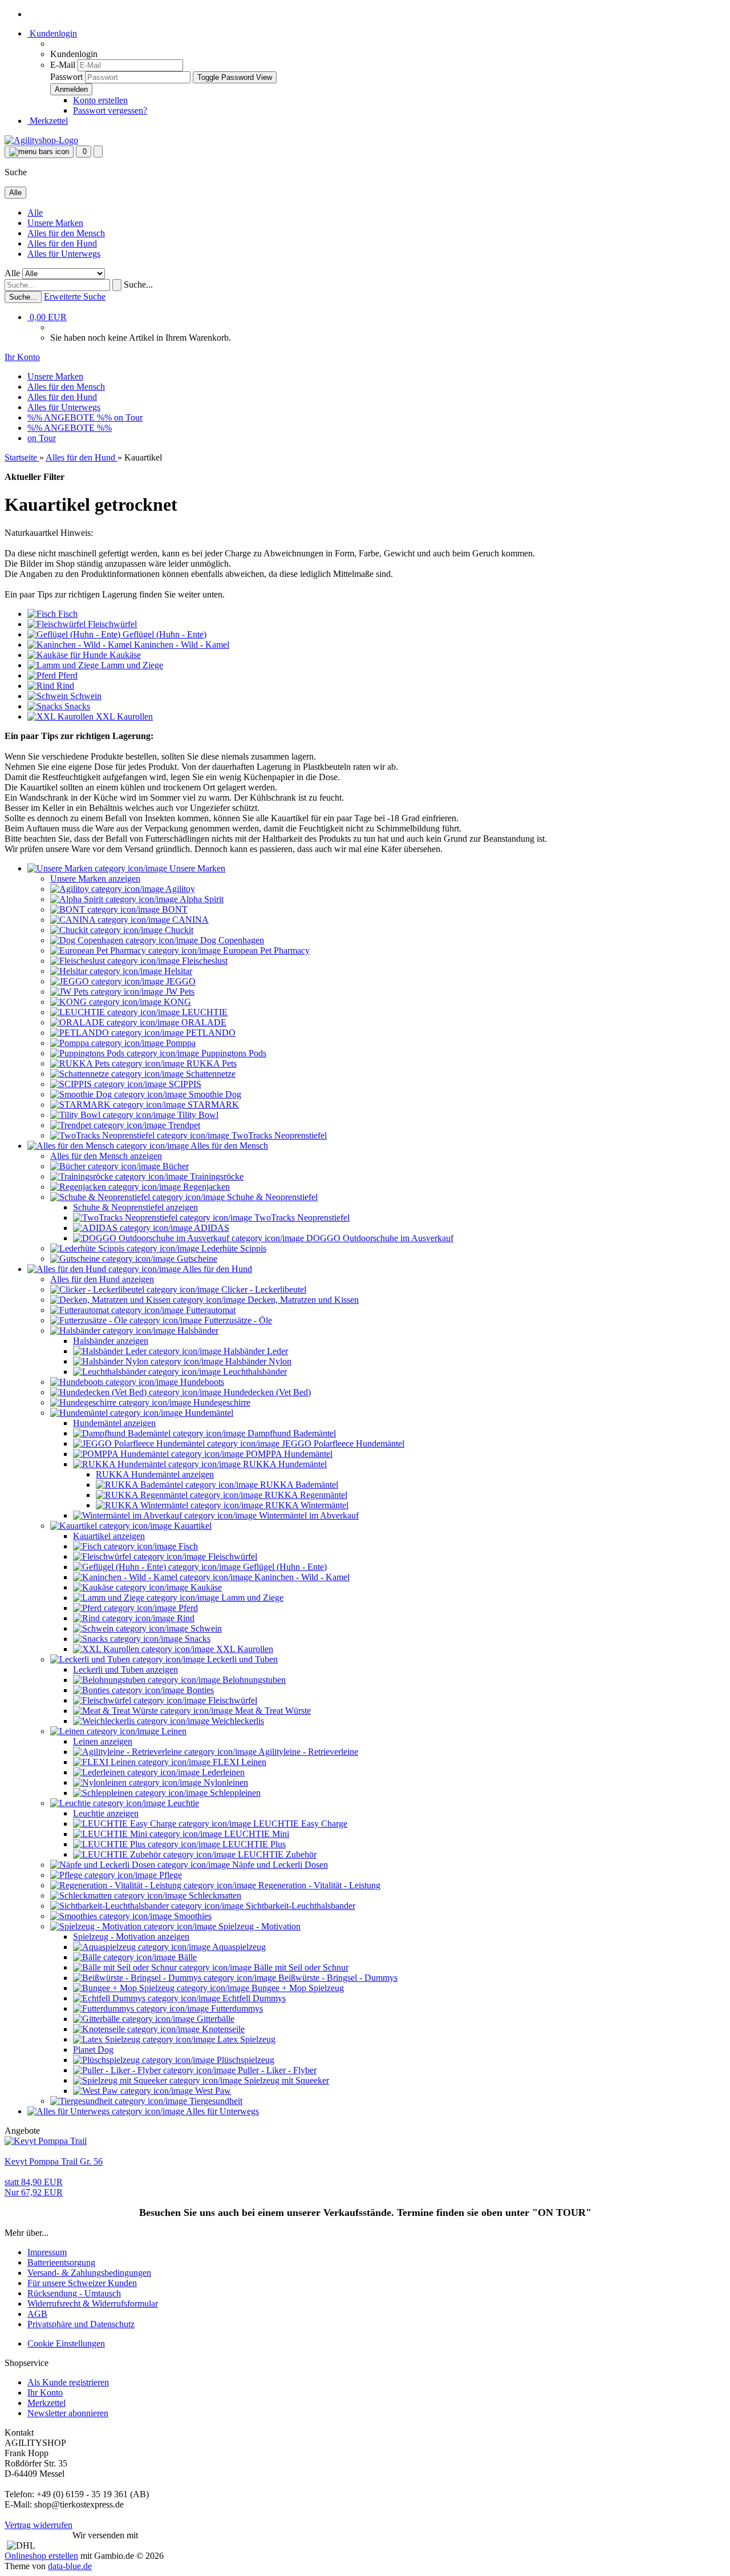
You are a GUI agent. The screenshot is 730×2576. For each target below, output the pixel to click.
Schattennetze (210, 1074)
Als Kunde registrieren (68, 2382)
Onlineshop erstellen (41, 2556)
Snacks (196, 1639)
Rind (184, 1618)
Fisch (187, 1546)
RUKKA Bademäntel (298, 1485)
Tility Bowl (197, 1115)
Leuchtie (182, 1803)
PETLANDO (210, 1033)
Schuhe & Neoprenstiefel (271, 1197)
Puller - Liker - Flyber (276, 2070)
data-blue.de (70, 2566)
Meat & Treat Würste (272, 1711)
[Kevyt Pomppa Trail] (46, 2141)
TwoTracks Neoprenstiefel (278, 1135)
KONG (176, 1002)
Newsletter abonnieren (68, 2413)
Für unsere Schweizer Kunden (82, 2283)
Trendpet (183, 1125)
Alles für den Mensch (66, 233)
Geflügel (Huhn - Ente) (284, 1567)
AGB (37, 2314)
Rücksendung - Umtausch (74, 2293)
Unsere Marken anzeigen (95, 879)
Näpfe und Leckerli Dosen (279, 1865)
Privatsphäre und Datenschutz (81, 2324)
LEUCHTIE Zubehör (276, 1854)
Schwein (205, 1628)
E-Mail (63, 65)
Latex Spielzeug (245, 2039)
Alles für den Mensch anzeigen (106, 1156)
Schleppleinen (234, 1793)
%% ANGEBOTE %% (71, 417)
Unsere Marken (55, 223)
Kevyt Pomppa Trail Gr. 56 (54, 2161)
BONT (174, 909)
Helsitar (177, 971)
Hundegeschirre (221, 1402)
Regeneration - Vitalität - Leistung (318, 1885)
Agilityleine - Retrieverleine (307, 1752)
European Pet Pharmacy (265, 950)
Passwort (66, 77)
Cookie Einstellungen (66, 2343)
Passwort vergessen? (110, 110)
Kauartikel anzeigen (109, 1536)
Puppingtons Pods (233, 1053)
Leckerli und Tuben (241, 1659)
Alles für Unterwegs (64, 254)
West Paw (212, 2091)
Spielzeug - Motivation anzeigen (131, 1937)
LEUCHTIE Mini (255, 1834)
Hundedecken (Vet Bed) (266, 1392)
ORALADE (203, 1022)
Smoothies (192, 1916)
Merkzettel (48, 121)
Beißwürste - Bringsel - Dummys (337, 1978)
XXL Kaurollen (244, 1649)
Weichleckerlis (237, 1721)
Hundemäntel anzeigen (114, 1423)
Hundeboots (201, 1382)
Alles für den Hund (62, 243)
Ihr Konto (45, 2393)
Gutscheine (196, 1259)
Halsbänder (197, 1331)
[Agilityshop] (41, 140)
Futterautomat (210, 1310)
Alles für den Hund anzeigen (102, 1279)
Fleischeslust (204, 961)
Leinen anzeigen (103, 1741)
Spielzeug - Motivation (258, 1926)
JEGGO (180, 981)
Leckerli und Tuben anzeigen (125, 1669)
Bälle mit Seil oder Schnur (300, 1967)
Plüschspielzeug (244, 2060)
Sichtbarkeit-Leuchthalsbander (299, 1906)
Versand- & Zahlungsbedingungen (89, 2273)
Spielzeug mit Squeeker (285, 2080)
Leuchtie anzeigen (106, 1813)
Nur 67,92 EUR (34, 2187)
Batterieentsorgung (61, 2262)
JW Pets (179, 992)
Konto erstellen (100, 100)
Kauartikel (192, 1526)
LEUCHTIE (204, 1012)
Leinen (173, 1731)
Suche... (138, 284)
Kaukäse (205, 1587)
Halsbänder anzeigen (111, 1341)
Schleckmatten (214, 1895)
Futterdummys (236, 2008)
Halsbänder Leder (255, 1351)
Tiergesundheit (215, 2101)
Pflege (169, 1875)
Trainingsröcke (216, 1176)
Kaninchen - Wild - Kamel (301, 1577)
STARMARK (212, 1105)
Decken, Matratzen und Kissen (302, 1300)
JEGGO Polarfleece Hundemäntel (342, 1444)
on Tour (128, 417)
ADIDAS (211, 1228)
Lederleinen (222, 1772)
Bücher (175, 1166)
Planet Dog (93, 2050)
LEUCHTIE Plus (253, 1844)
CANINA (189, 920)
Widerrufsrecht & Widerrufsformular (93, 2304)
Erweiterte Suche (75, 296)
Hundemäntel (208, 1413)
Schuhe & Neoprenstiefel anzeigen (135, 1207)
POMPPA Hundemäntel (288, 1454)
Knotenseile (222, 2029)
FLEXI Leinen (238, 1762)
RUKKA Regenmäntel (305, 1495)
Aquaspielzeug (238, 1947)
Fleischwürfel (232, 1556)
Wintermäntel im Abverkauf (308, 1515)
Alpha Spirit (201, 899)
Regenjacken (205, 1187)
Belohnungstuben (253, 1680)
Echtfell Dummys (253, 1998)
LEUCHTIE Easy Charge (299, 1824)
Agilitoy (179, 889)
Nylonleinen (225, 1782)
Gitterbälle (214, 2019)
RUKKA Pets (210, 1063)
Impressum (47, 2252)
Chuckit (178, 930)
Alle (35, 213)
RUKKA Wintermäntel (306, 1505)
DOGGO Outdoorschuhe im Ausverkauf (379, 1238)
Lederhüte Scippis (233, 1248)
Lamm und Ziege (251, 1598)
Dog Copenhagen (231, 940)
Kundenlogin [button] (52, 33)
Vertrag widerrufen (38, 2525)
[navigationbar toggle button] (39, 152)
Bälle (186, 1957)
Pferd (187, 1608)
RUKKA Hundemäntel (284, 1464)
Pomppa (180, 1043)
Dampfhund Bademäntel (291, 1433)
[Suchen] (117, 285)
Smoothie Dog (214, 1094)
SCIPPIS (184, 1084)
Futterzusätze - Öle (237, 1320)
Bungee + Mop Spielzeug (297, 1988)
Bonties (199, 1690)
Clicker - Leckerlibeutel (263, 1289)
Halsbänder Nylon (257, 1361)
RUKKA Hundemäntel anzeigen (155, 1474)
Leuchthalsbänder (254, 1372)
